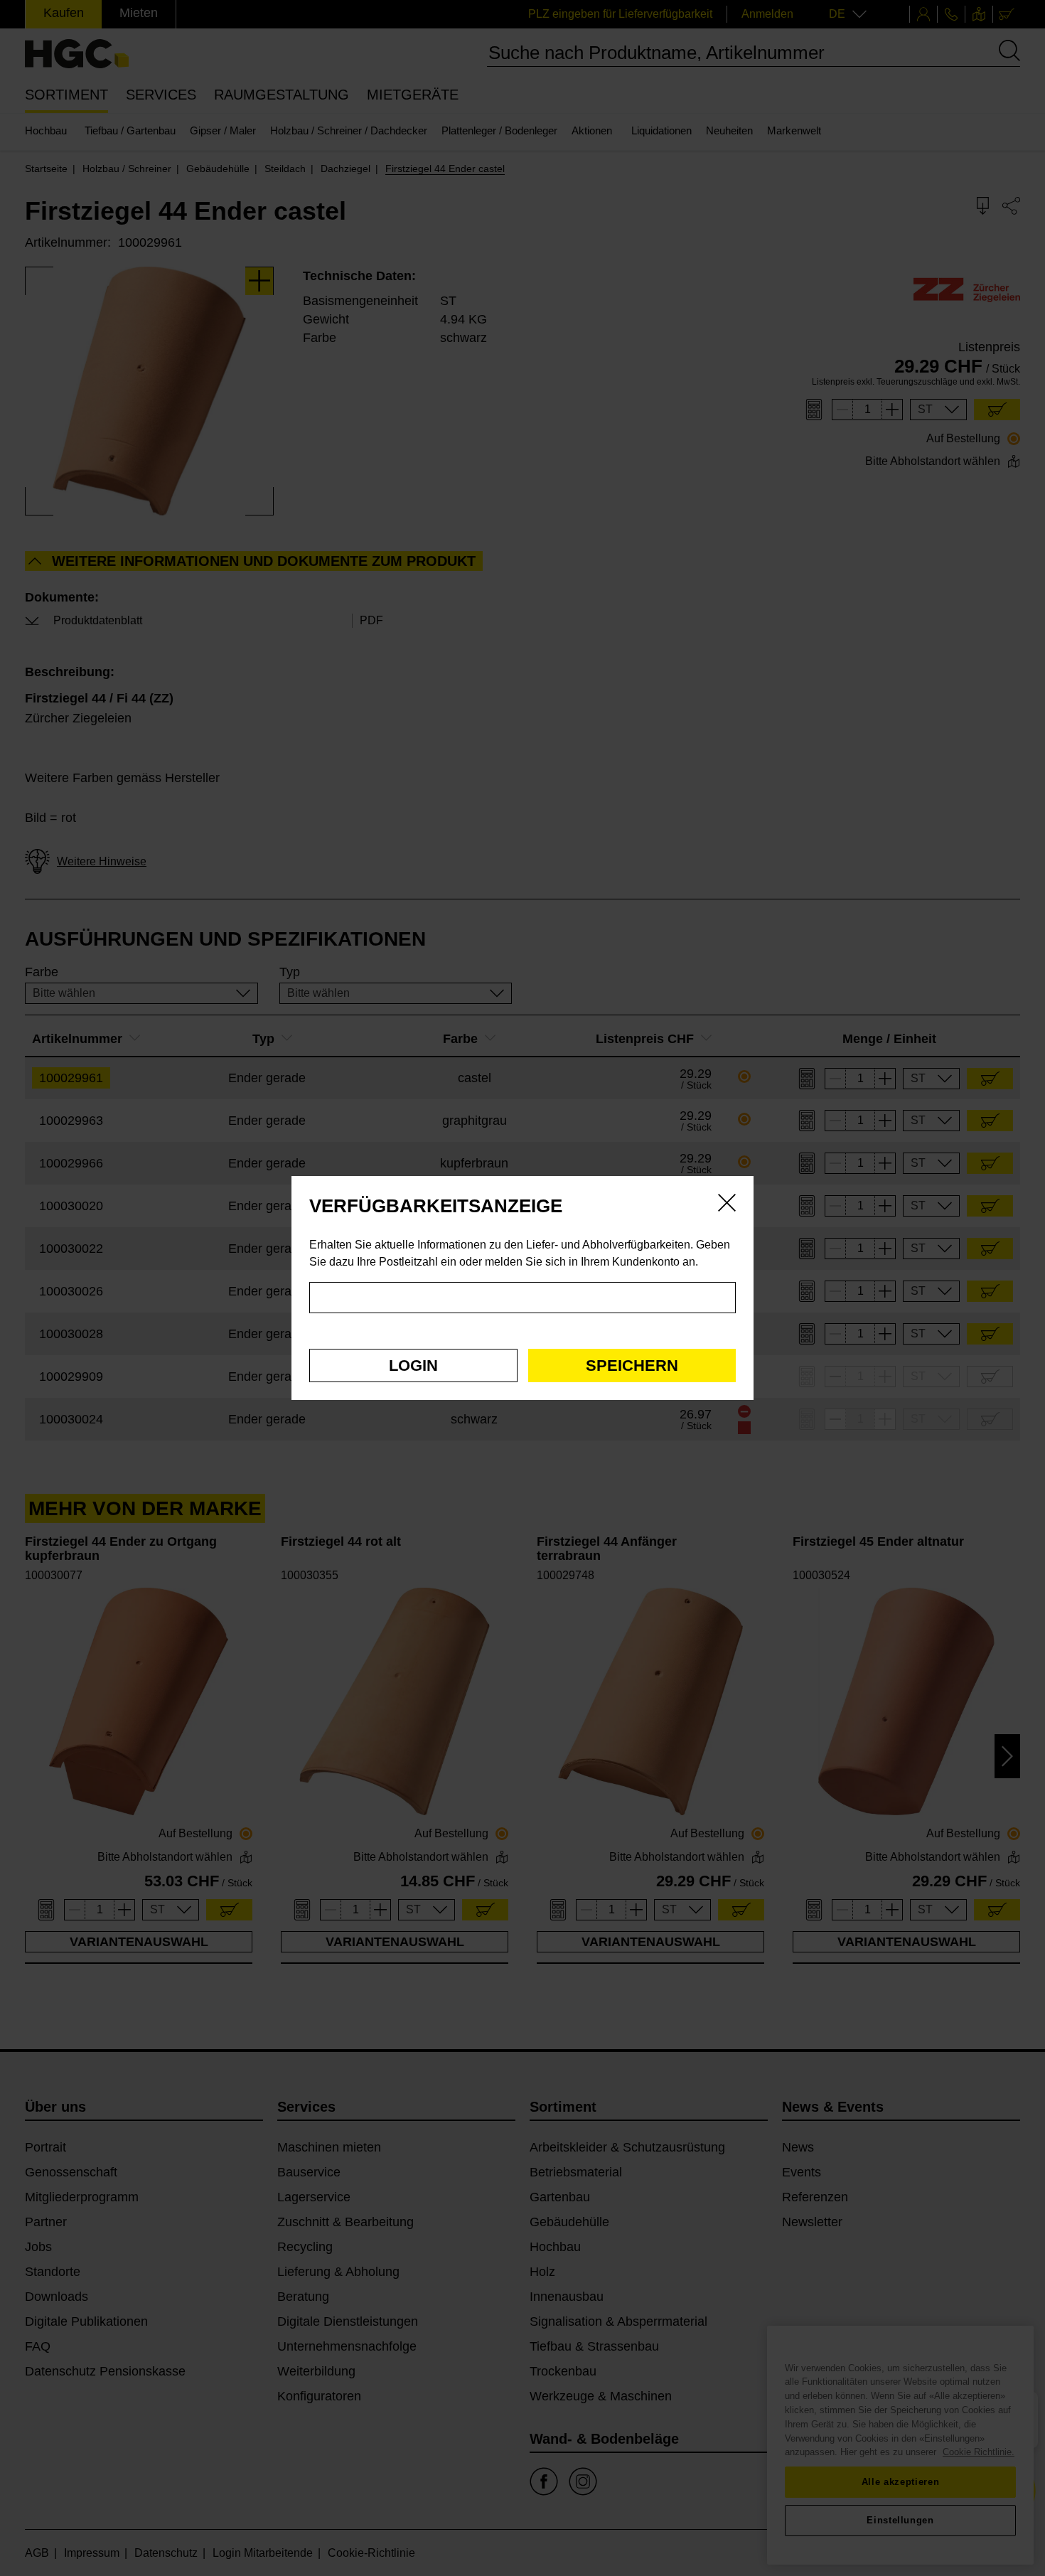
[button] (413, 1366)
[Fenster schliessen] (727, 1205)
